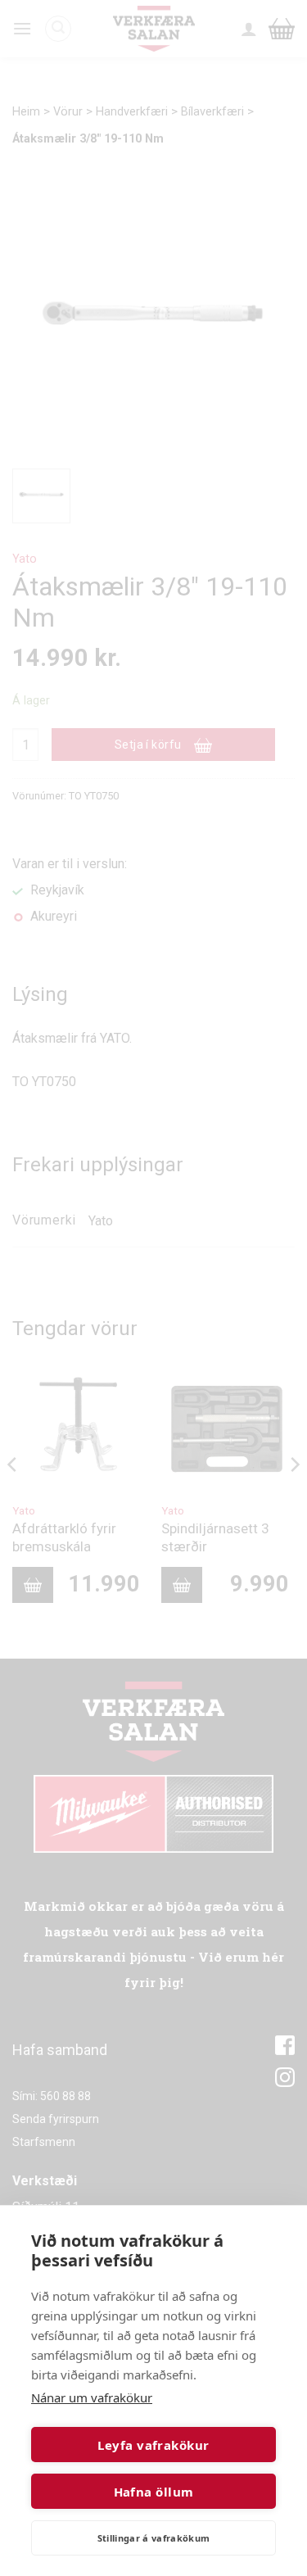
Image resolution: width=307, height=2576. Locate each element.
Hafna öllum (154, 2492)
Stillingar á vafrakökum (154, 2538)
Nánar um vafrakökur (92, 2397)
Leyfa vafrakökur (153, 2445)
